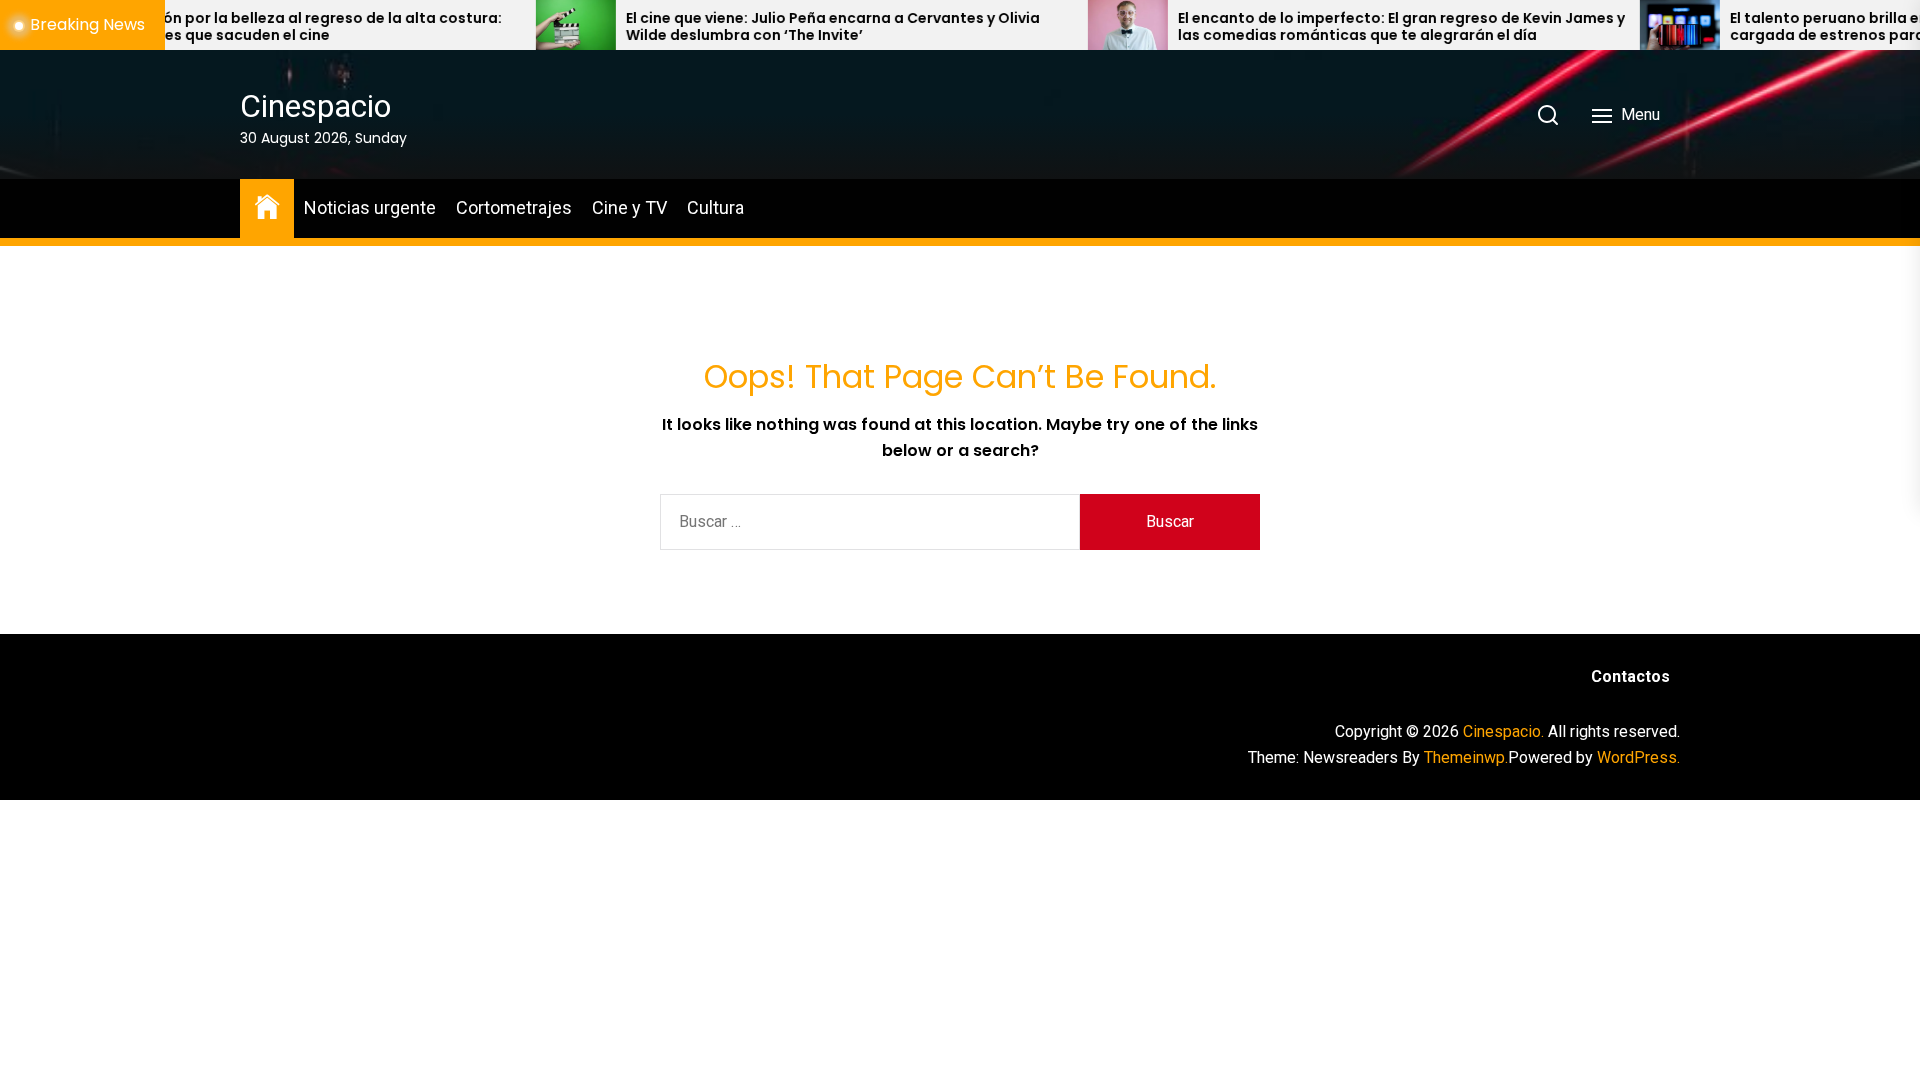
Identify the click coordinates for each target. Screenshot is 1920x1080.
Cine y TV (629, 207)
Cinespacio (315, 106)
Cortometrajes (514, 207)
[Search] (1548, 115)
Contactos (1630, 676)
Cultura (715, 207)
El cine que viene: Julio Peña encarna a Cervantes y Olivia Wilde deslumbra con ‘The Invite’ (777, 27)
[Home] (267, 205)
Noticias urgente (370, 207)
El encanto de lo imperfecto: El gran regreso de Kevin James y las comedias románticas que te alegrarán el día (1345, 27)
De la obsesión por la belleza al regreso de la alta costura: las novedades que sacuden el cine (232, 27)
